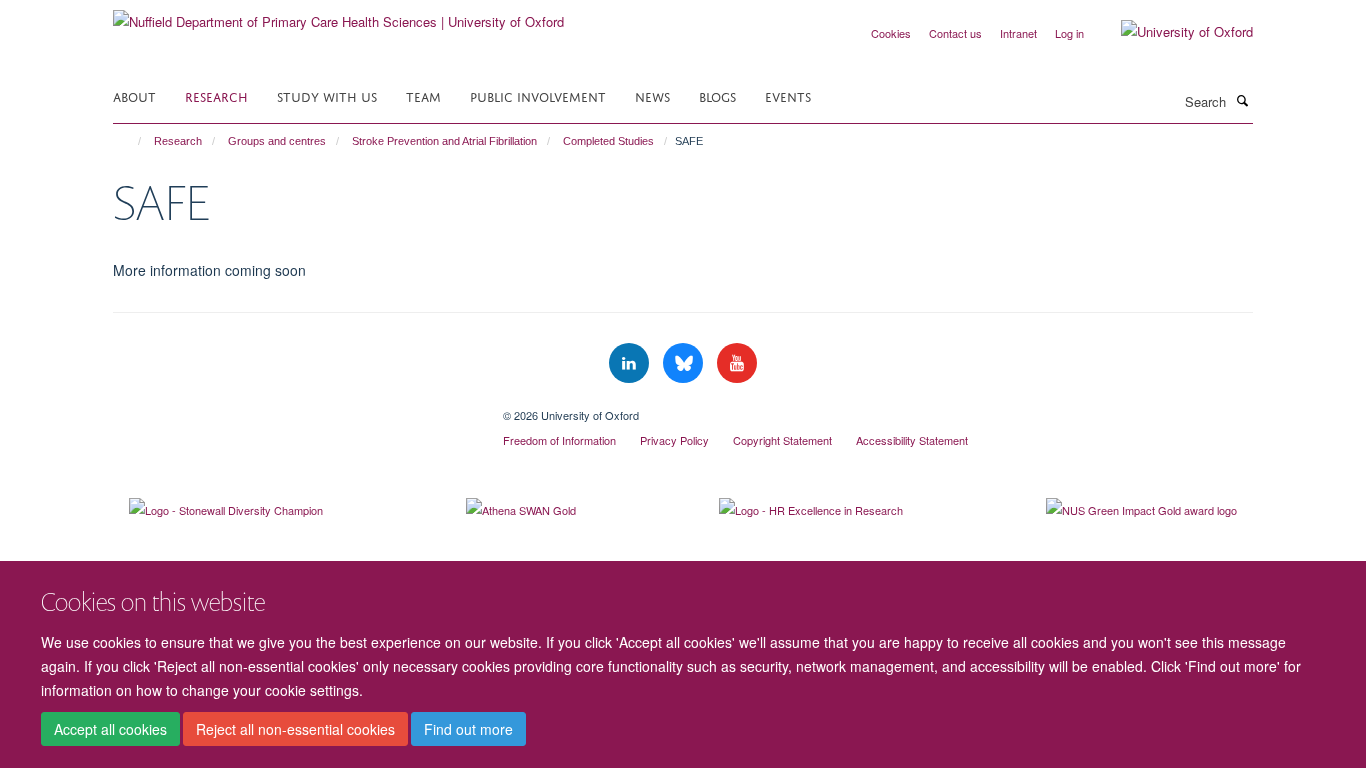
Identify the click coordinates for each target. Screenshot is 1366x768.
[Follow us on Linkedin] (631, 363)
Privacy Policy (674, 440)
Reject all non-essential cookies (295, 729)
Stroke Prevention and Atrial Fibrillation (444, 141)
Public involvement (538, 95)
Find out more (468, 729)
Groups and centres (277, 141)
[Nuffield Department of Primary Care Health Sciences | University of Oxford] (338, 14)
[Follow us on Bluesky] (685, 363)
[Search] (1242, 100)
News (652, 95)
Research (216, 95)
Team (423, 95)
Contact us (955, 33)
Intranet (1018, 33)
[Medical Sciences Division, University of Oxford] (293, 408)
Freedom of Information (559, 440)
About (134, 95)
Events (788, 95)
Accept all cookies (110, 729)
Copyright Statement (782, 440)
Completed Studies (608, 141)
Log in (1069, 33)
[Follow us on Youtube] (737, 363)
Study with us (327, 95)
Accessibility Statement (912, 440)
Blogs (717, 95)
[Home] (130, 141)
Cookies (891, 33)
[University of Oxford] (1172, 32)
